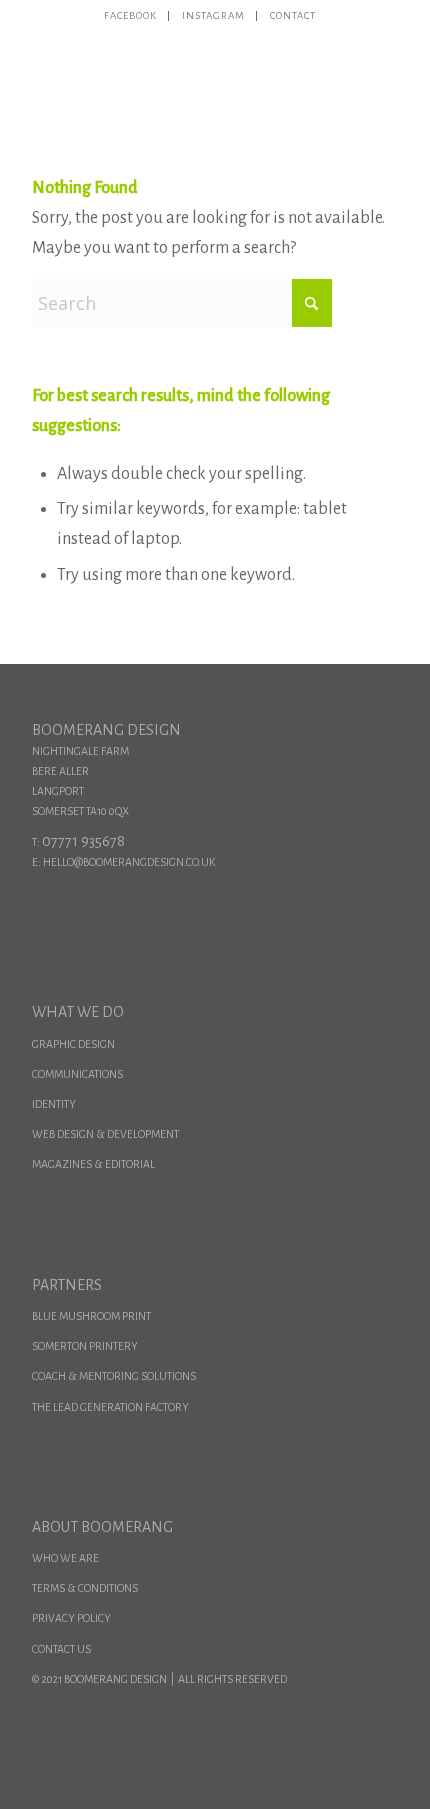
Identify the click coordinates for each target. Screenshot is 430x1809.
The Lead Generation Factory (110, 1407)
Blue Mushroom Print (91, 1316)
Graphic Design (73, 1044)
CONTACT (293, 15)
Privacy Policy (71, 1618)
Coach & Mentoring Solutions (114, 1376)
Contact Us (61, 1649)
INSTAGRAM (214, 15)
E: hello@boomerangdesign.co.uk (123, 862)
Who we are (65, 1558)
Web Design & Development (105, 1134)
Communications (77, 1074)
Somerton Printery (85, 1346)
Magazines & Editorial (93, 1164)
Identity (54, 1104)
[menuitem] (131, 16)
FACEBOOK (131, 15)
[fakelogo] (178, 69)
